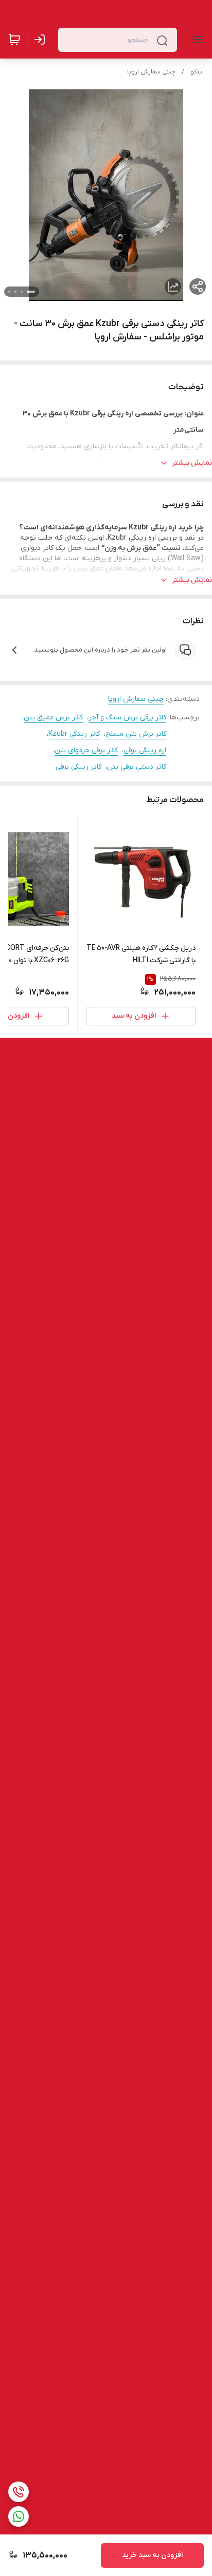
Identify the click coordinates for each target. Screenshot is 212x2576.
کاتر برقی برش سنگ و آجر (127, 718)
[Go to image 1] (31, 292)
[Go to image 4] (9, 292)
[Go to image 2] (22, 292)
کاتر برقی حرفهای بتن (86, 750)
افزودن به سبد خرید (152, 2555)
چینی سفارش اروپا (151, 72)
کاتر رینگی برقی (78, 767)
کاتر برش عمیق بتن (53, 718)
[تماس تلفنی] (19, 2492)
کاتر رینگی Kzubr (74, 734)
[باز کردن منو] (196, 40)
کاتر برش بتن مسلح (136, 734)
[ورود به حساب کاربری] (42, 40)
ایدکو (197, 72)
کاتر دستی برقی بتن (137, 767)
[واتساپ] (19, 2516)
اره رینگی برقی (145, 750)
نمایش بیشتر (192, 463)
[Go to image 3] (15, 292)
